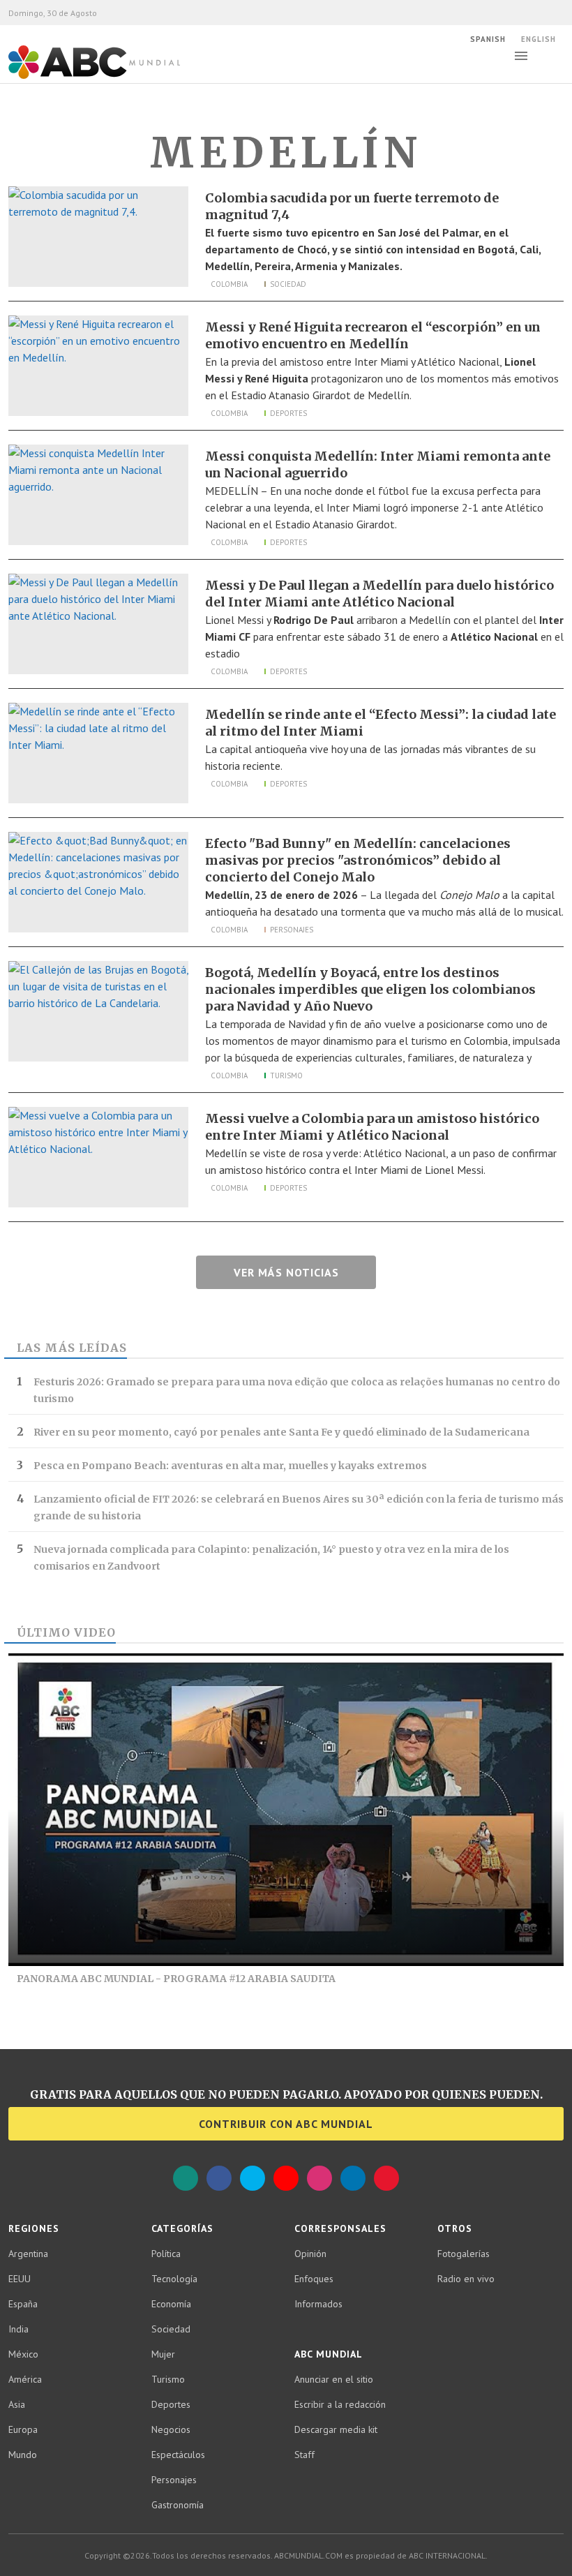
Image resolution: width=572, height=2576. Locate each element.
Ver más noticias (286, 1272)
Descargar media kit (336, 2429)
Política (166, 2254)
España (23, 2304)
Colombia (229, 284)
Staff (304, 2455)
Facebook (219, 2178)
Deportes (288, 413)
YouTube (286, 2178)
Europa (23, 2429)
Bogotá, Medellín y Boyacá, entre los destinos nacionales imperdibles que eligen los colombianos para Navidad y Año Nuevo (370, 989)
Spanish (488, 39)
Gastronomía (178, 2505)
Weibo (386, 2178)
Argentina (28, 2254)
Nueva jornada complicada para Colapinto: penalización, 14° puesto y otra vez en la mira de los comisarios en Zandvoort (271, 1558)
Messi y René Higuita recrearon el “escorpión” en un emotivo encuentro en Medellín (373, 335)
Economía (171, 2304)
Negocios (171, 2429)
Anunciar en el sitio (334, 2379)
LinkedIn (353, 2178)
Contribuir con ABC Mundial (286, 2124)
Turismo (286, 1075)
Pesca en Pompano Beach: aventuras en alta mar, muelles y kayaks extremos (230, 1466)
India (18, 2329)
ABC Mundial (78, 77)
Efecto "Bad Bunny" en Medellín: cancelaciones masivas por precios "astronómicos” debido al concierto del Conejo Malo (358, 860)
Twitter (253, 2178)
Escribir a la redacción (340, 2404)
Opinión (310, 2254)
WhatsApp (186, 2178)
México (23, 2354)
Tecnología (174, 2279)
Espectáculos (178, 2455)
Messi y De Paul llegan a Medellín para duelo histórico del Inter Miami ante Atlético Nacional (379, 594)
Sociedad (288, 284)
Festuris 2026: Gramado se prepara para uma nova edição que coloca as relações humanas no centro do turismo (297, 1390)
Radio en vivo (466, 2279)
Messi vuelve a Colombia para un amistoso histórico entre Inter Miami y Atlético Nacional (372, 1127)
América (25, 2379)
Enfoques (314, 2279)
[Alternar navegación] (521, 56)
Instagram (319, 2178)
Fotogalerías (464, 2254)
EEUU (20, 2279)
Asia (17, 2404)
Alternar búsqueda (557, 56)
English (539, 39)
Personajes (292, 930)
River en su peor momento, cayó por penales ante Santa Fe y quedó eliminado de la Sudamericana (281, 1432)
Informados (318, 2304)
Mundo (23, 2455)
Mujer (163, 2354)
